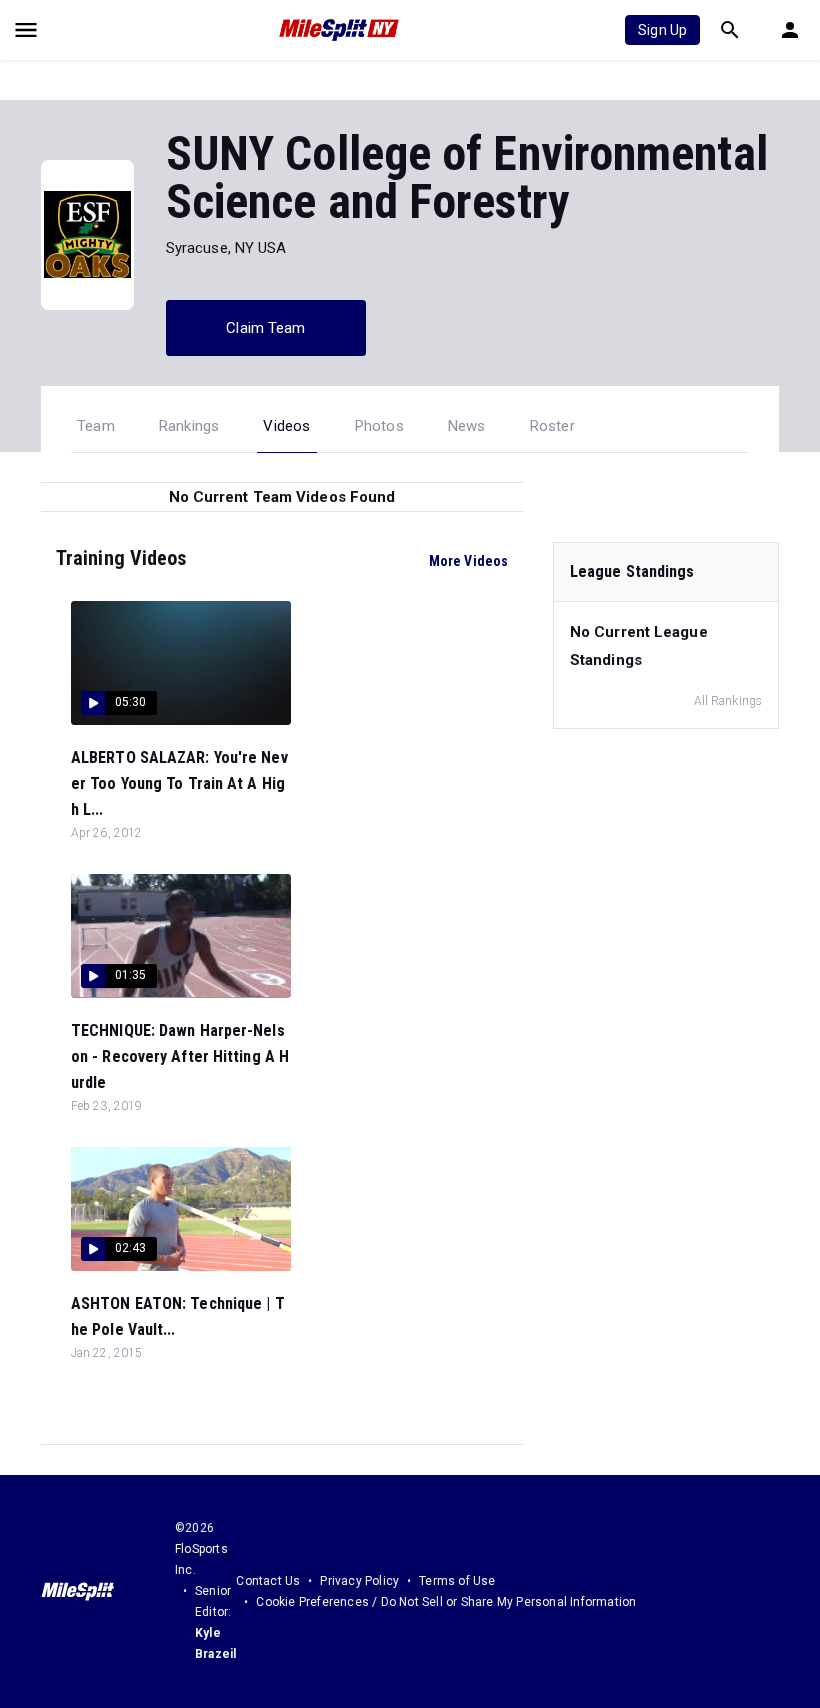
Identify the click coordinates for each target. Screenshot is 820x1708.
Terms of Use (457, 1581)
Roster (552, 426)
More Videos (468, 561)
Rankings (189, 426)
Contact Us (268, 1581)
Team (96, 426)
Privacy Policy (359, 1581)
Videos (286, 426)
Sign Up (662, 30)
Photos (379, 426)
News (467, 426)
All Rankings (728, 701)
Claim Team (265, 328)
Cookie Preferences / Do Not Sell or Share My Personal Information (446, 1602)
